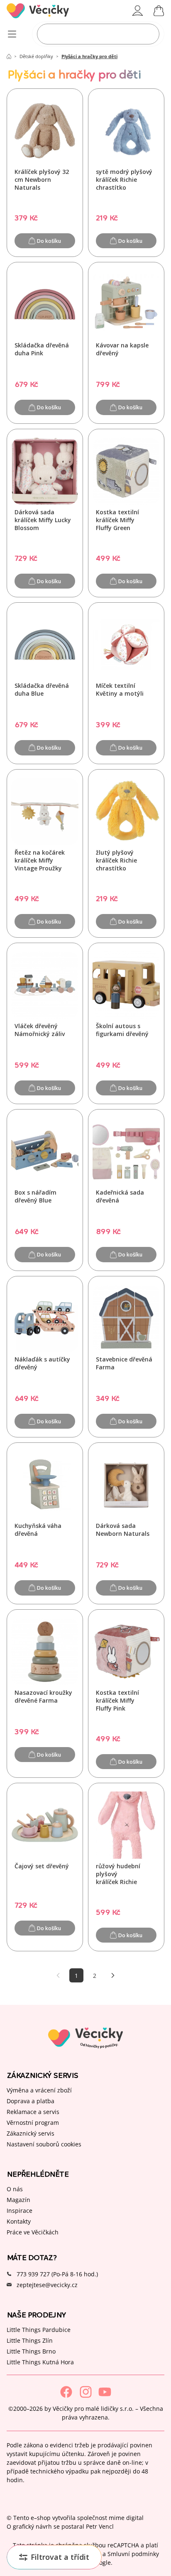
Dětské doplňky (36, 56)
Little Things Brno (31, 2351)
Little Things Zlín (30, 2340)
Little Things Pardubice (39, 2329)
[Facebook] (66, 2392)
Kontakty (19, 2221)
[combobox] (98, 34)
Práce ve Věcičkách (33, 2232)
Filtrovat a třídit (60, 2557)
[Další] (113, 1975)
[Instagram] (86, 2392)
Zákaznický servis (31, 2133)
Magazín (18, 2199)
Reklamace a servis (33, 2111)
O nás (15, 2189)
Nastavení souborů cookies (44, 2144)
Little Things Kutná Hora (40, 2362)
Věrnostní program (33, 2122)
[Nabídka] (12, 34)
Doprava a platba (31, 2101)
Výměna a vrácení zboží (39, 2090)
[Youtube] (105, 2392)
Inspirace (20, 2210)
